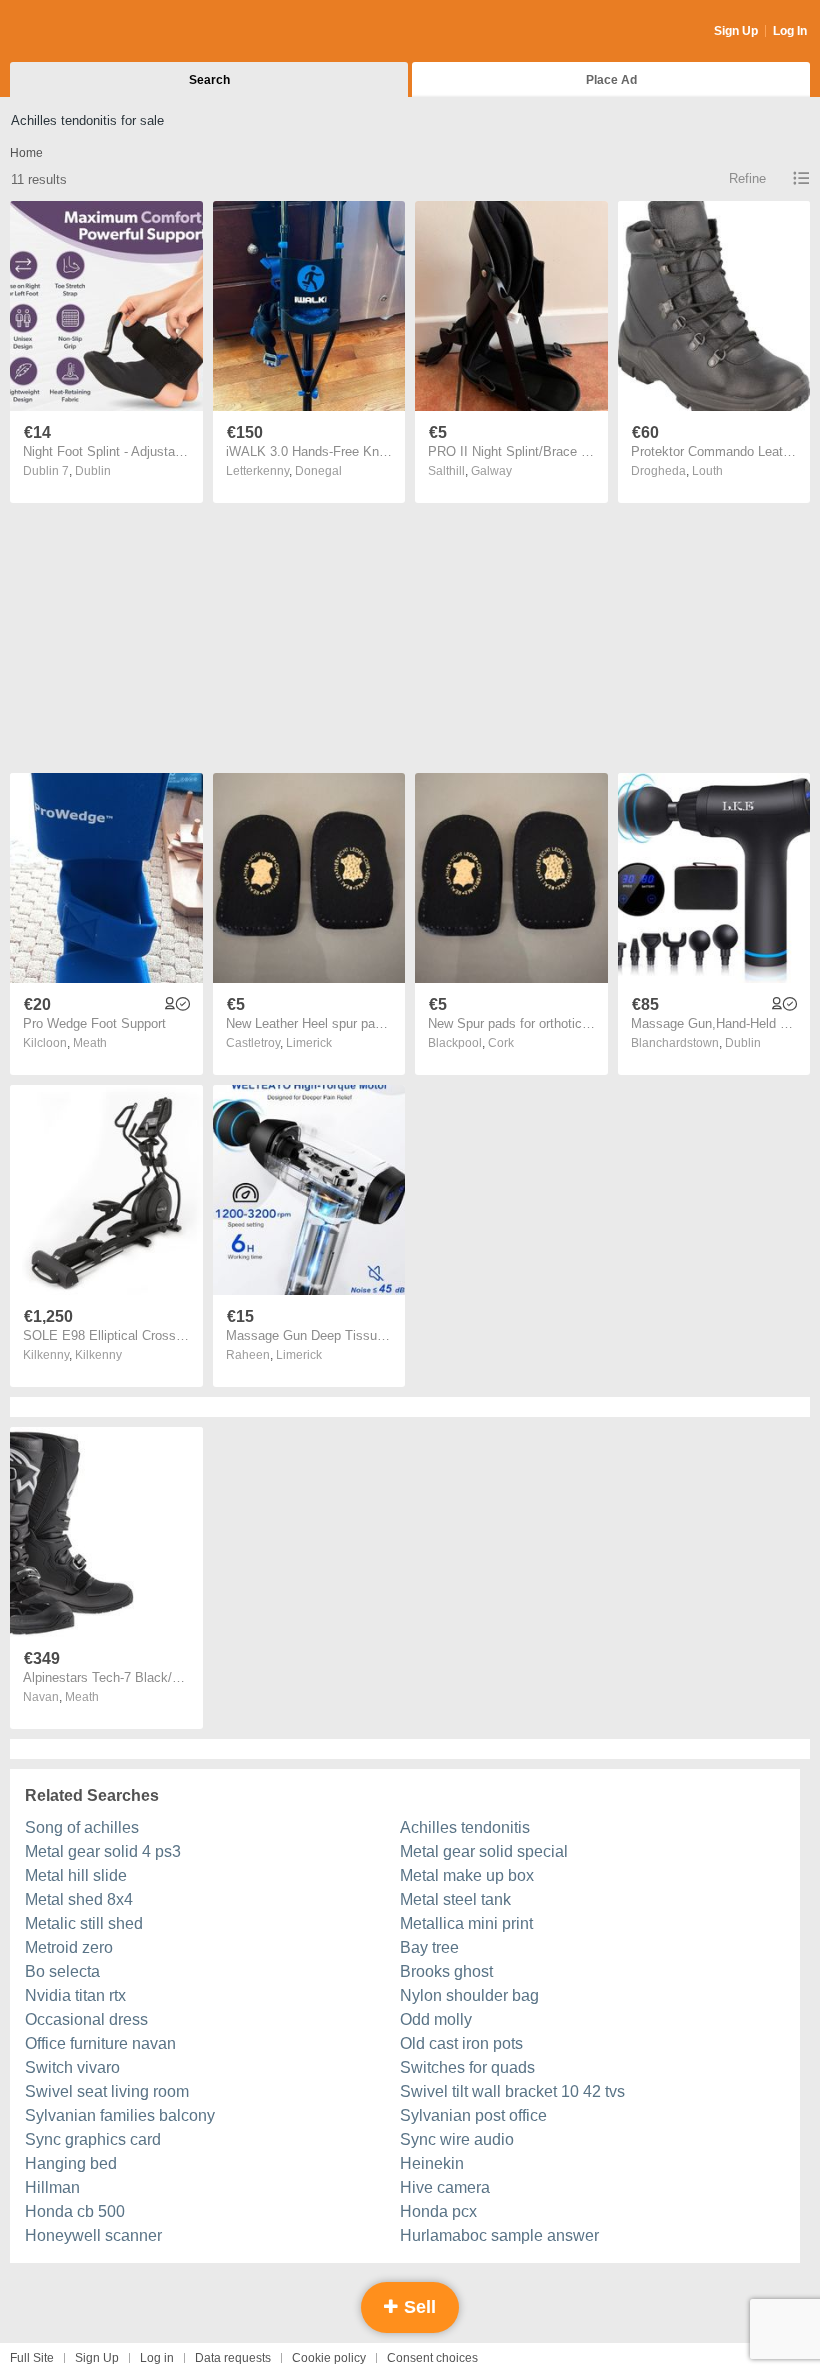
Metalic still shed (84, 1923)
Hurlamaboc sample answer (499, 2235)
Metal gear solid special (484, 1851)
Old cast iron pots (461, 2043)
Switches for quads (467, 2067)
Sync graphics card (93, 2139)
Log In (790, 31)
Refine (747, 178)
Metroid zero (69, 1947)
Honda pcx (438, 2211)
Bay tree (429, 1947)
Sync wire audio (457, 2139)
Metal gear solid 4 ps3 (103, 1851)
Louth (707, 471)
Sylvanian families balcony (120, 2115)
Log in (157, 2358)
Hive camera (445, 2187)
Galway (491, 471)
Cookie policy (329, 2358)
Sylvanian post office (473, 2115)
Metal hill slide (76, 1875)
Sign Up (736, 31)
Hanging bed (71, 2163)
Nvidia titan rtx (75, 1995)
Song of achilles (82, 1827)
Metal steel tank (455, 1899)
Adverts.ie (88, 32)
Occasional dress (86, 2019)
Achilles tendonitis (465, 1827)
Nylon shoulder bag (469, 1995)
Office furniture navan (100, 2043)
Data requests (233, 2358)
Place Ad (611, 80)
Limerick (309, 1043)
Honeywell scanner (93, 2235)
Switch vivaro (72, 2067)
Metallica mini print (466, 1923)
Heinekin (432, 2163)
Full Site (32, 2358)
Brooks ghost (446, 1971)
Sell (417, 2307)
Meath (90, 1043)
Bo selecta (62, 1971)
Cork (501, 1043)
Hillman (52, 2187)
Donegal (318, 471)
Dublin (93, 471)
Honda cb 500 (75, 2211)
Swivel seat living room (107, 2091)
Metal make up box (467, 1875)
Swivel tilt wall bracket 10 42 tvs (512, 2091)
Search (209, 80)
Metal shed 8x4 (79, 1899)
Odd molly (436, 2019)
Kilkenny (98, 1355)
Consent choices (432, 2358)
